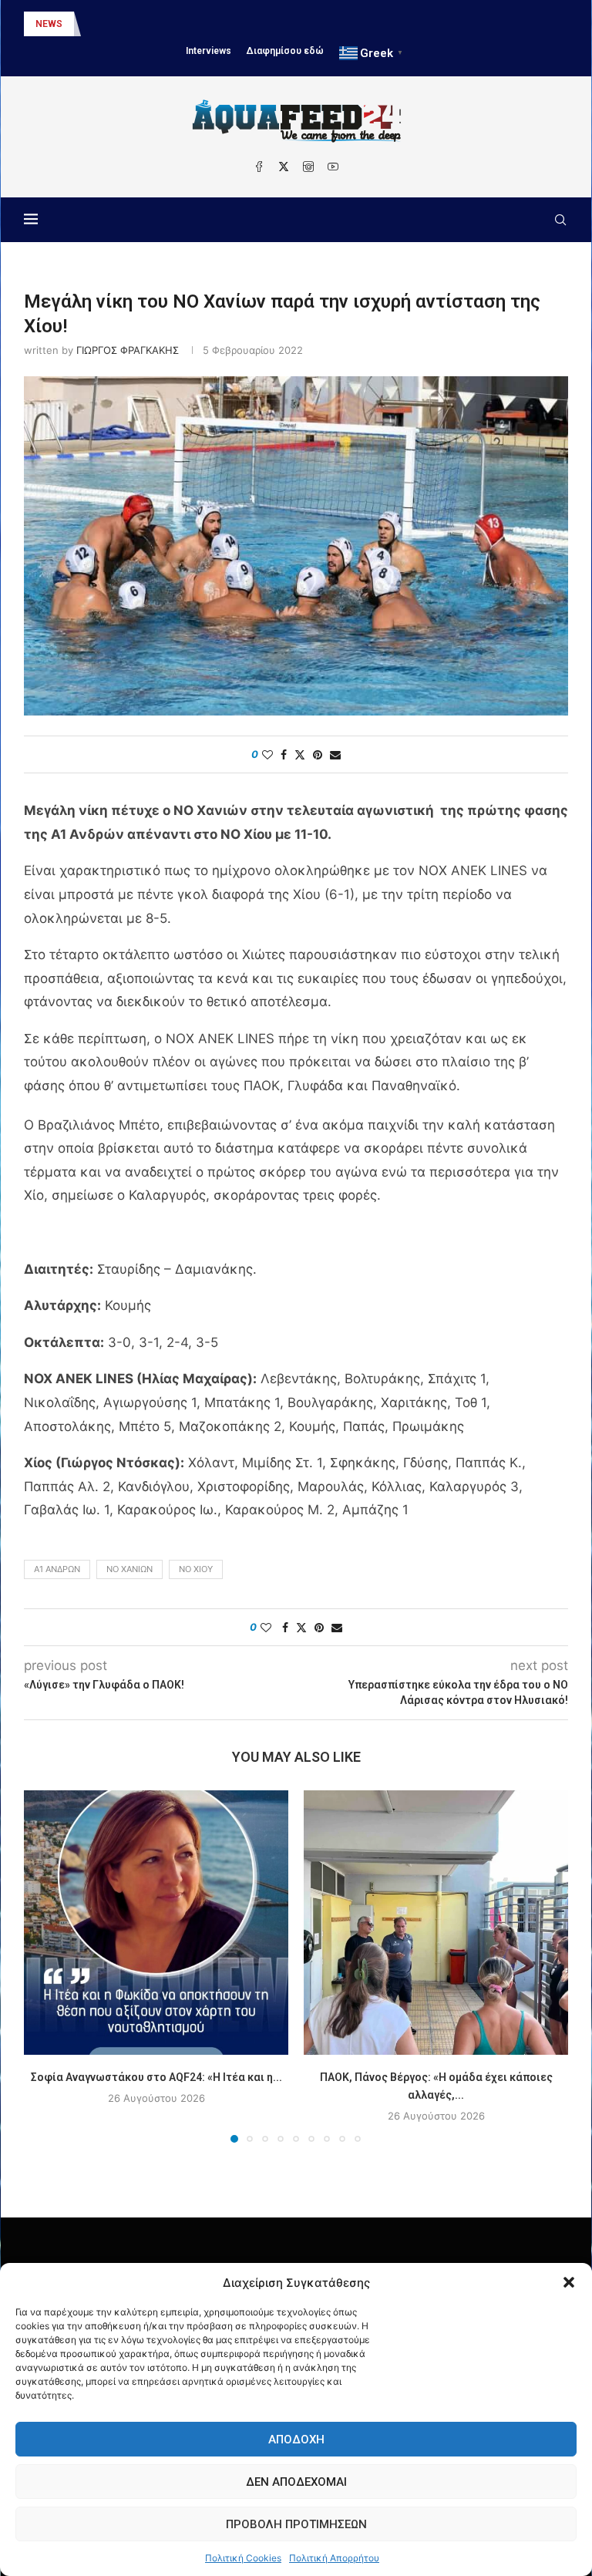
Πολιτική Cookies (243, 2558)
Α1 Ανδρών (57, 1569)
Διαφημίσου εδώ (285, 51)
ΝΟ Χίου (196, 1569)
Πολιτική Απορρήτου (334, 2558)
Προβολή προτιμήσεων (296, 2524)
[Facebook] (259, 167)
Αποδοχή (296, 2440)
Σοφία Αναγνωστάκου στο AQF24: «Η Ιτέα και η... (156, 2077)
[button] (569, 2282)
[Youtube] (333, 167)
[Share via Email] (335, 754)
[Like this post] (267, 754)
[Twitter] (284, 167)
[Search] (560, 220)
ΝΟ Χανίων (129, 1569)
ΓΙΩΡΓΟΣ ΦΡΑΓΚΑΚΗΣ (128, 350)
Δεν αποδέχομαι (296, 2482)
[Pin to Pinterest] (318, 754)
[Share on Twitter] (300, 754)
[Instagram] (308, 167)
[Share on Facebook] (284, 754)
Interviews (209, 51)
